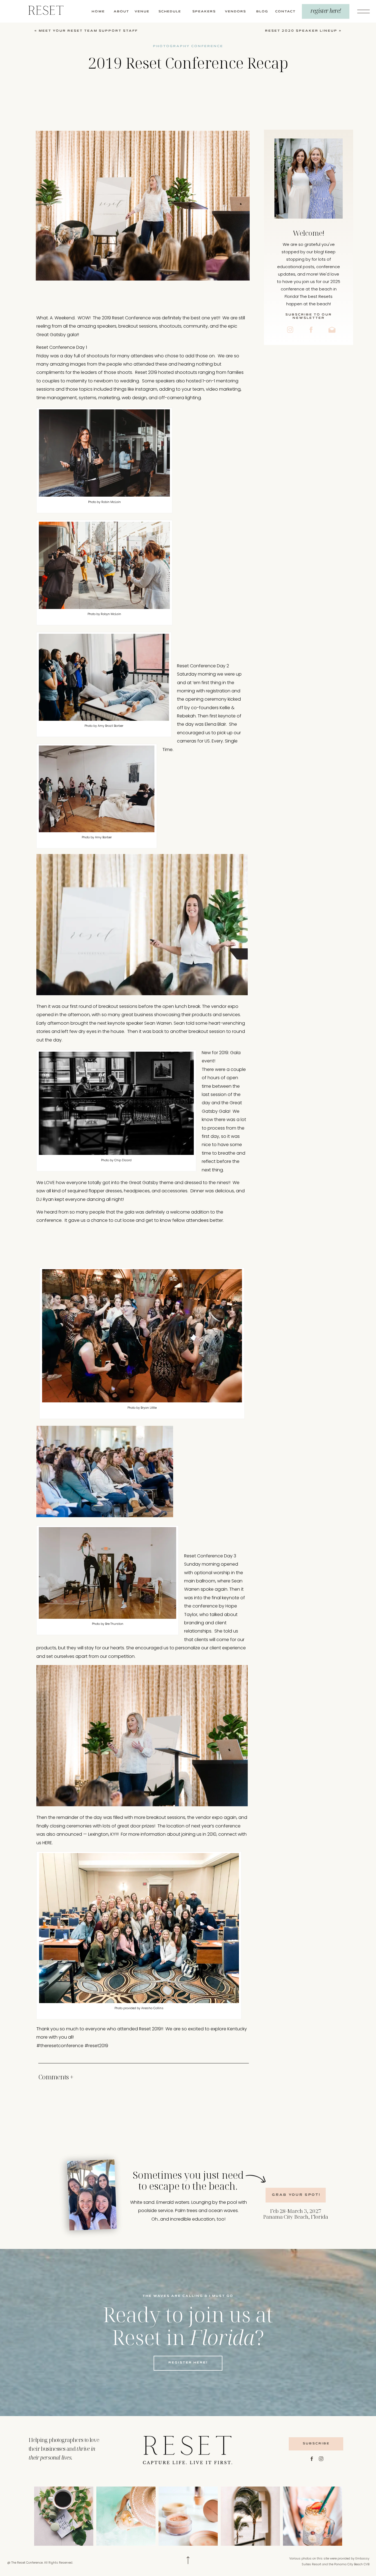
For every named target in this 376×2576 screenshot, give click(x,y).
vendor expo (225, 1006)
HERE (47, 1843)
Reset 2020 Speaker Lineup (301, 31)
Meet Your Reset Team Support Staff (88, 31)
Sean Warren (158, 1023)
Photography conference (188, 46)
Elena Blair (215, 724)
